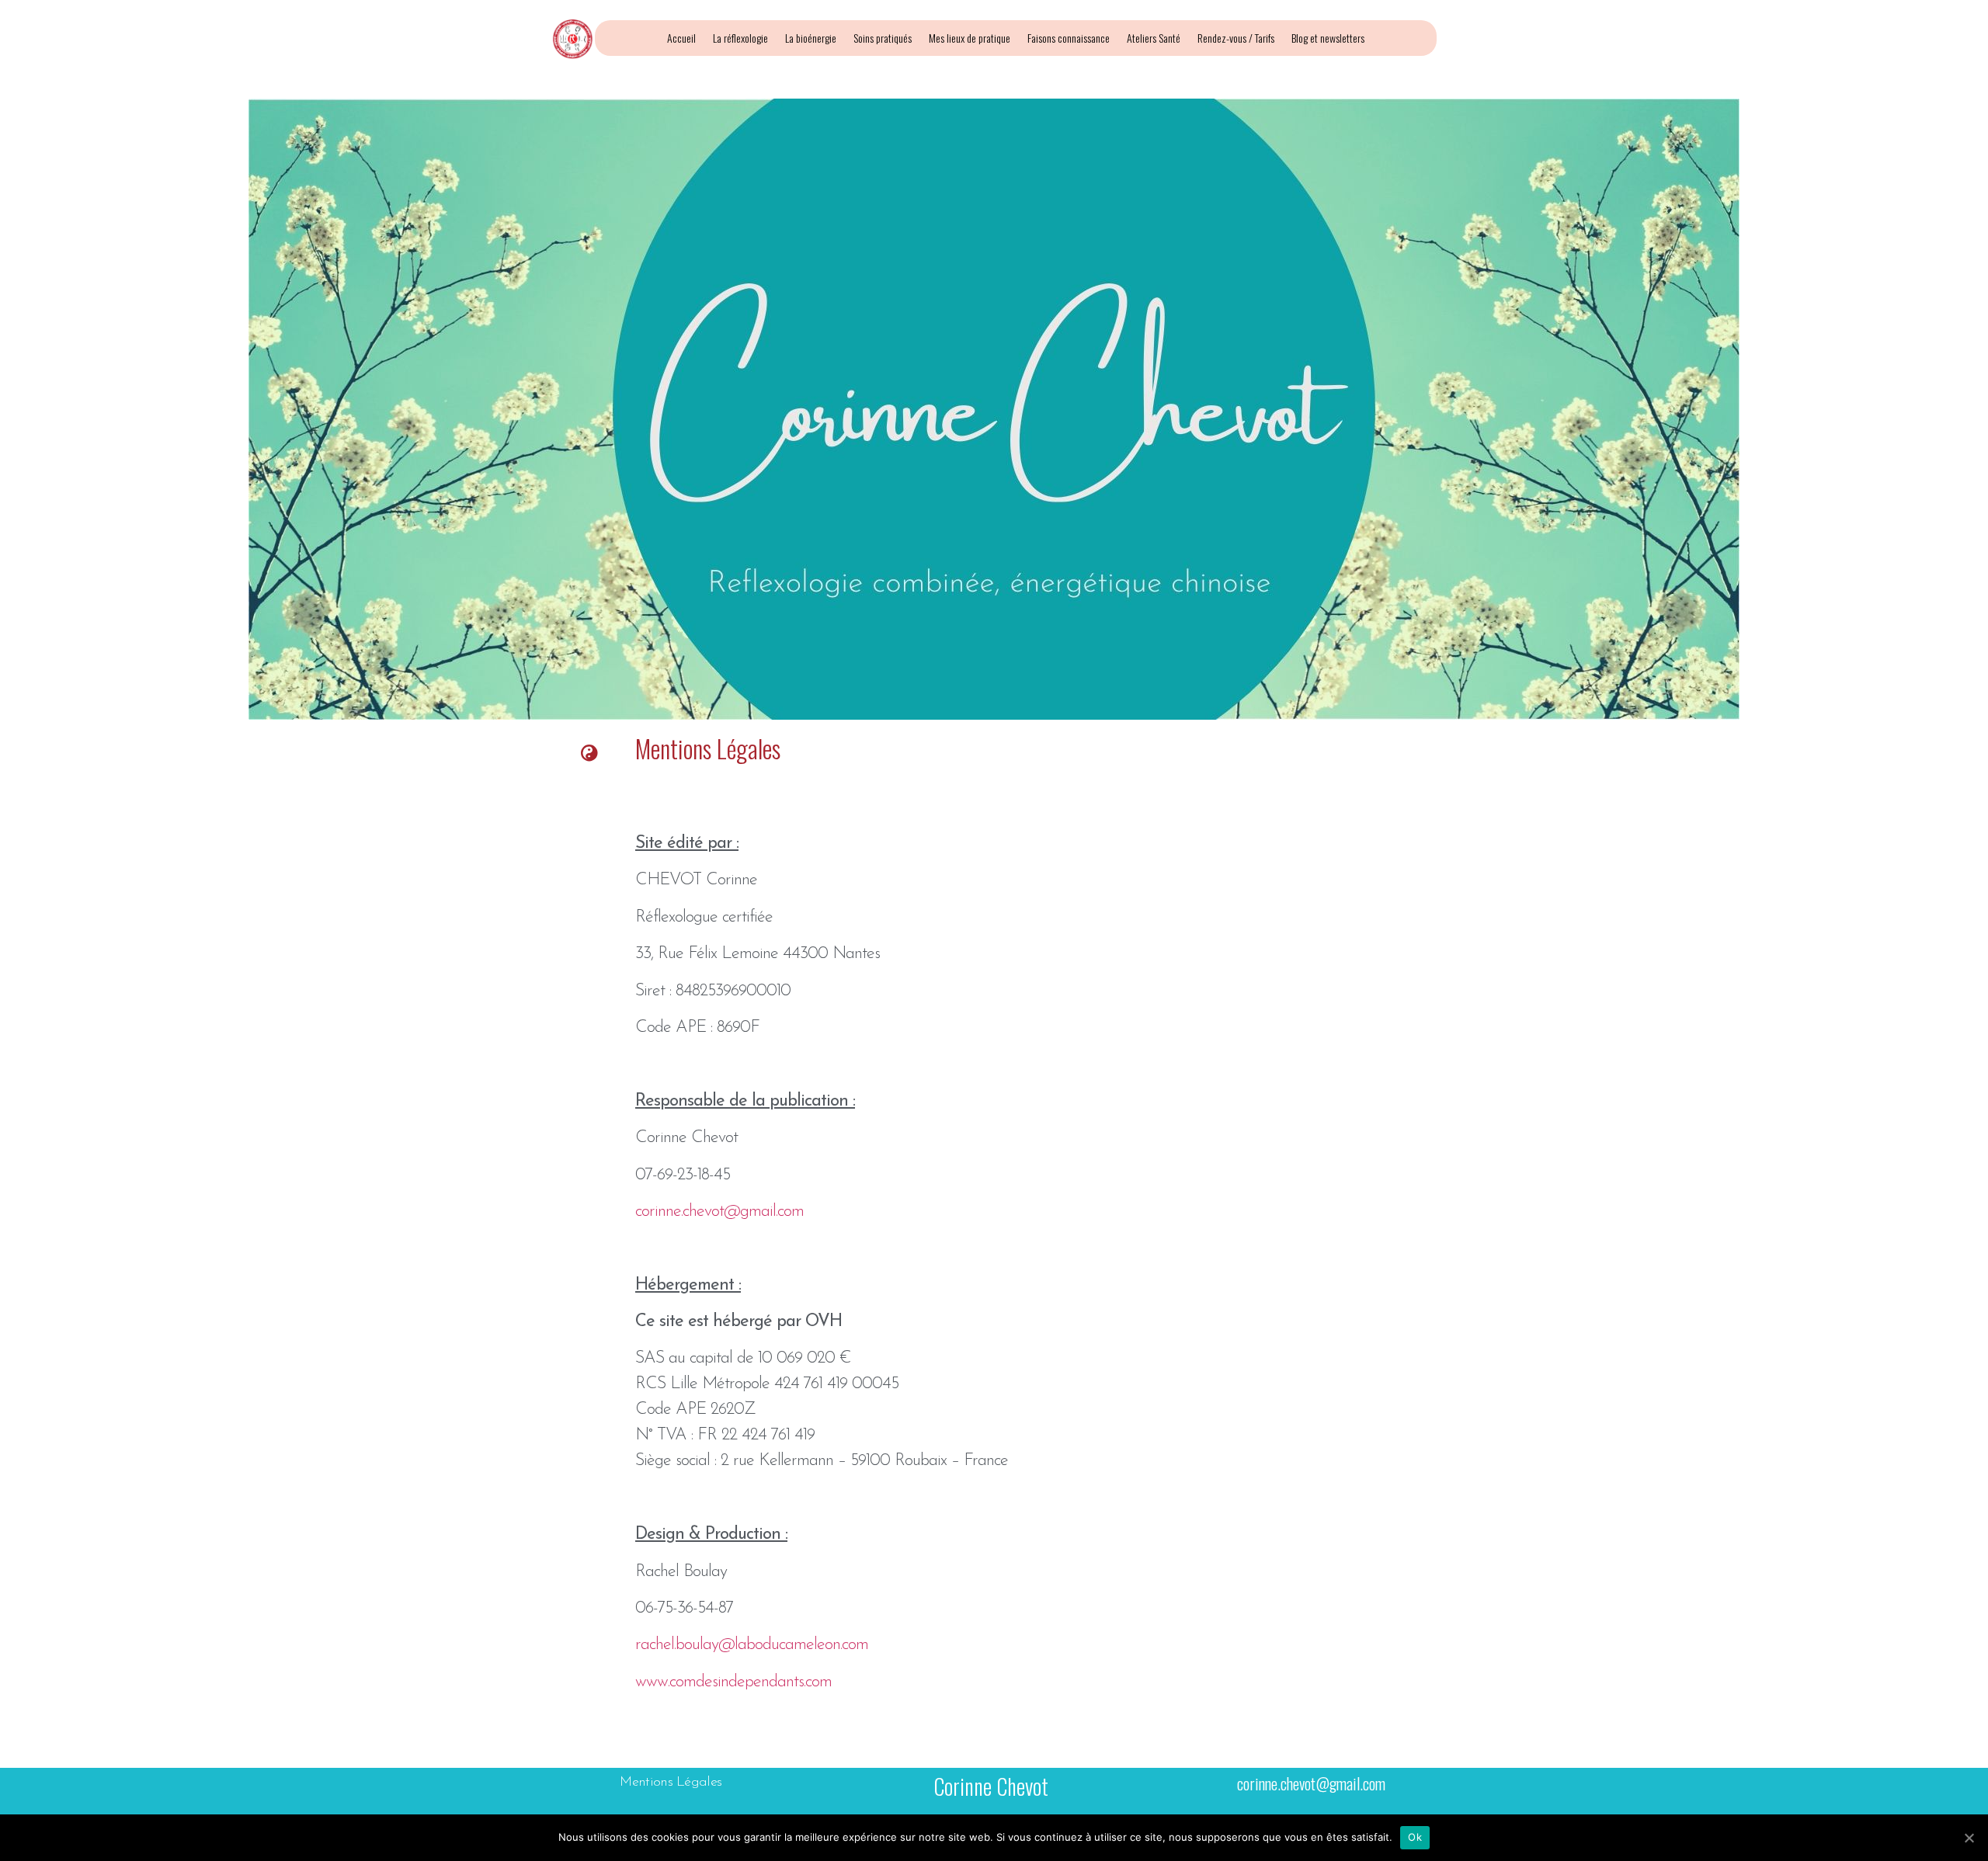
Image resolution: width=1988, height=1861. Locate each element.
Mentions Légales (671, 1783)
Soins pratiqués (883, 38)
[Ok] (1969, 1838)
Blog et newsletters (1328, 38)
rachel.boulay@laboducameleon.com (752, 1645)
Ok (1415, 1837)
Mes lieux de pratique (970, 38)
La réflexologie (740, 38)
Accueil (681, 38)
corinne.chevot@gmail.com (719, 1212)
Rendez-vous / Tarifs (1236, 38)
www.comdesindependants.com (733, 1682)
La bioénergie (811, 38)
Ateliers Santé (1154, 38)
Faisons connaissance (1069, 38)
